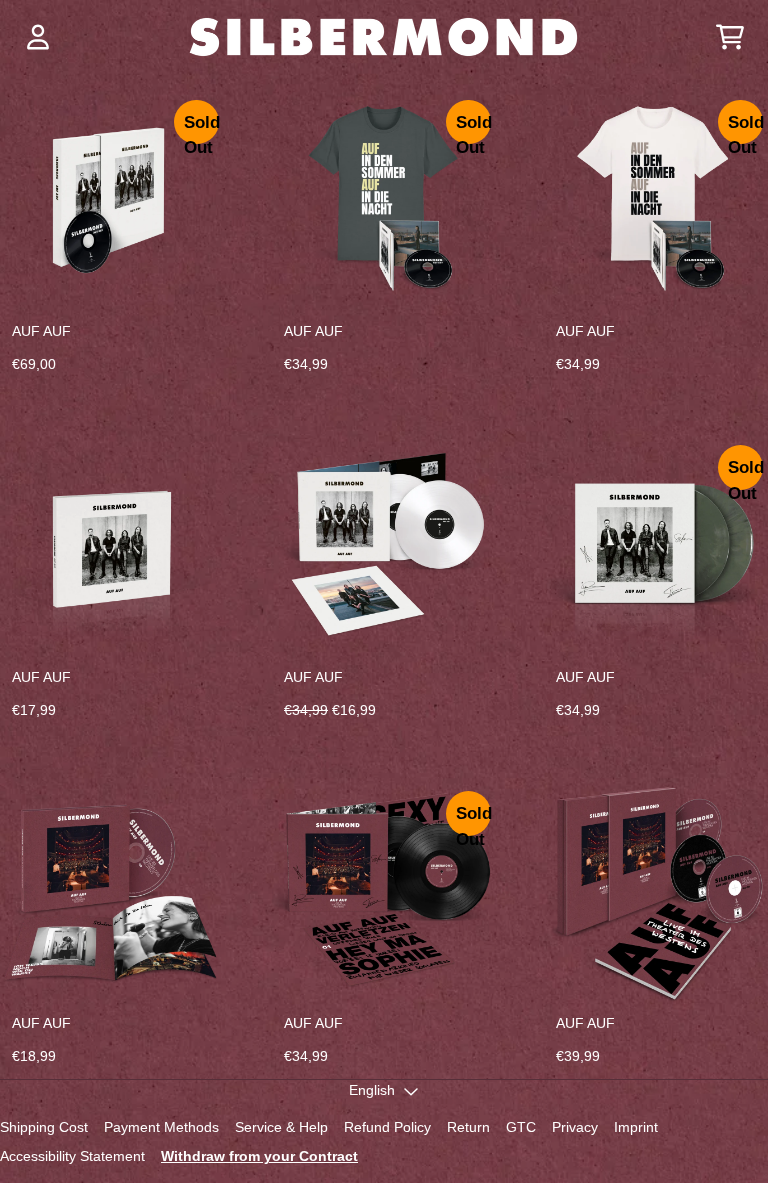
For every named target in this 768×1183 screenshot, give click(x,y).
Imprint (636, 1127)
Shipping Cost (44, 1127)
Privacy (575, 1127)
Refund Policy (387, 1127)
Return (468, 1127)
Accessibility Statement (72, 1156)
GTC (521, 1127)
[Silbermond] (384, 37)
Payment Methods (161, 1127)
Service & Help (281, 1127)
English (372, 1090)
